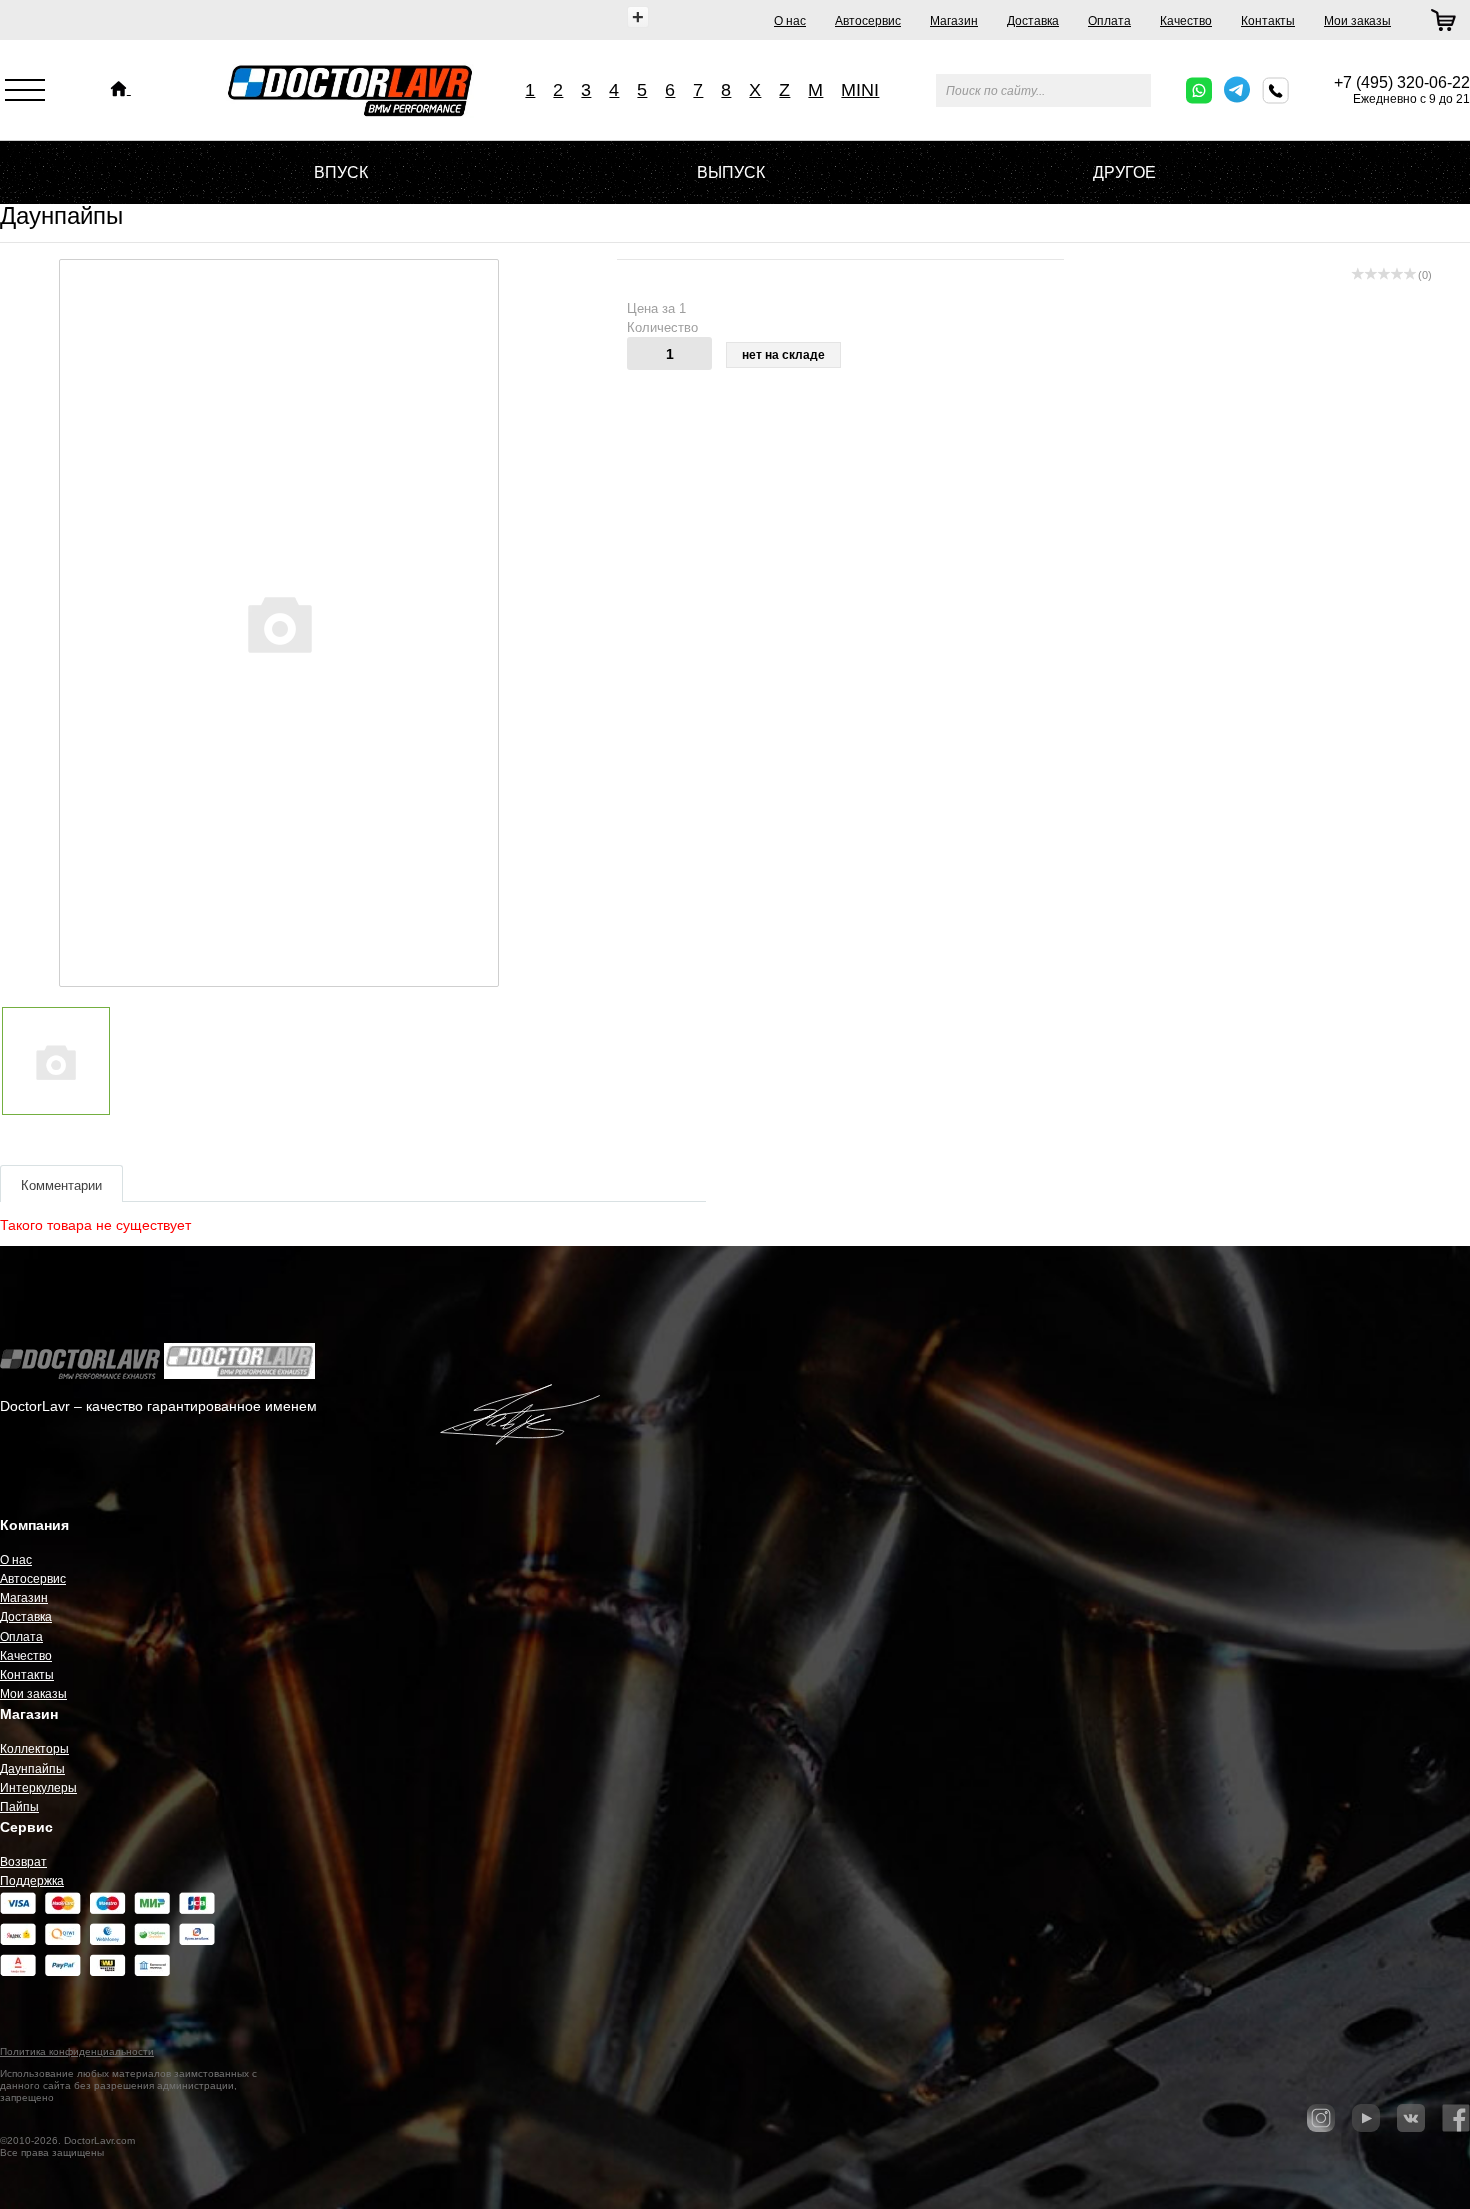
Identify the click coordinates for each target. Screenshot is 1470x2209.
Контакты (1268, 21)
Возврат (23, 1862)
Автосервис (868, 21)
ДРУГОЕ (1124, 172)
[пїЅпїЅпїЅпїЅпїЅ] (120, 89)
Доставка (1033, 21)
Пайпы (19, 1807)
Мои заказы (1357, 21)
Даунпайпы (32, 1769)
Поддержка (32, 1881)
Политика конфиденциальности (77, 2051)
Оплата (1109, 21)
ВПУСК (341, 172)
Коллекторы (34, 1749)
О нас (790, 21)
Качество (1186, 21)
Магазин (954, 21)
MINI (860, 90)
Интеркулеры (38, 1788)
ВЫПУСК (731, 172)
